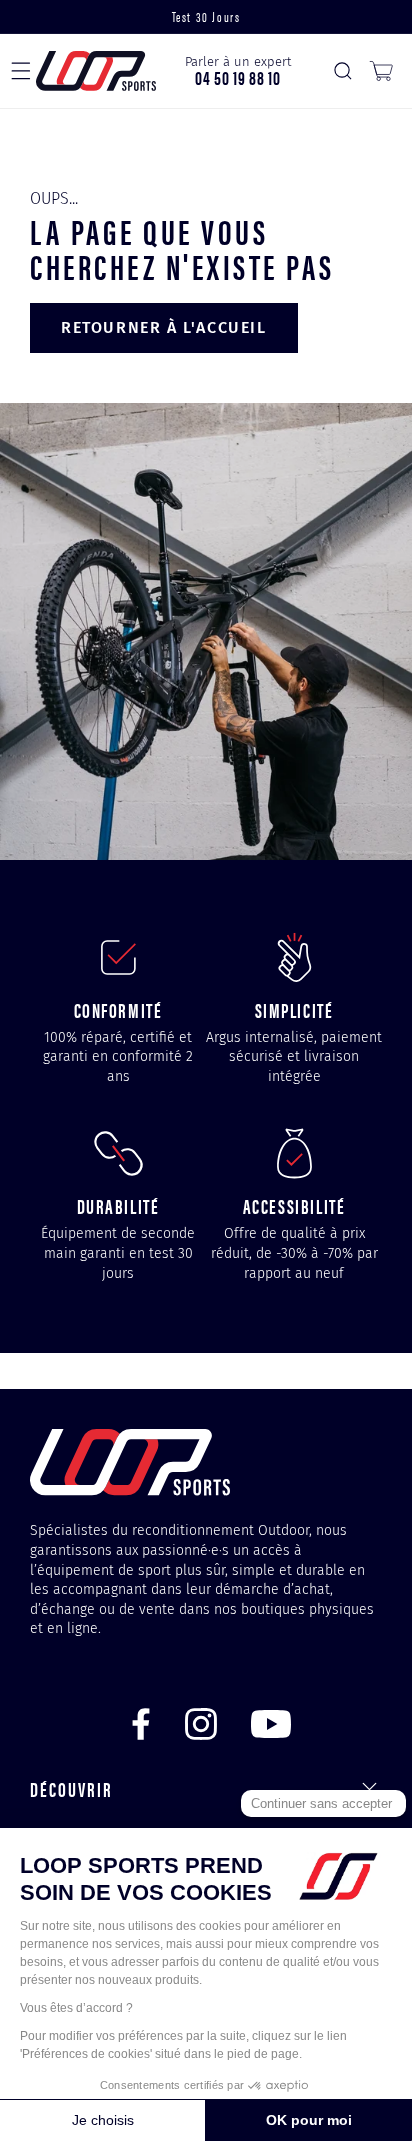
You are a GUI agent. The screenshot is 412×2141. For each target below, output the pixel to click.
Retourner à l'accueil (164, 327)
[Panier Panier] (381, 71)
